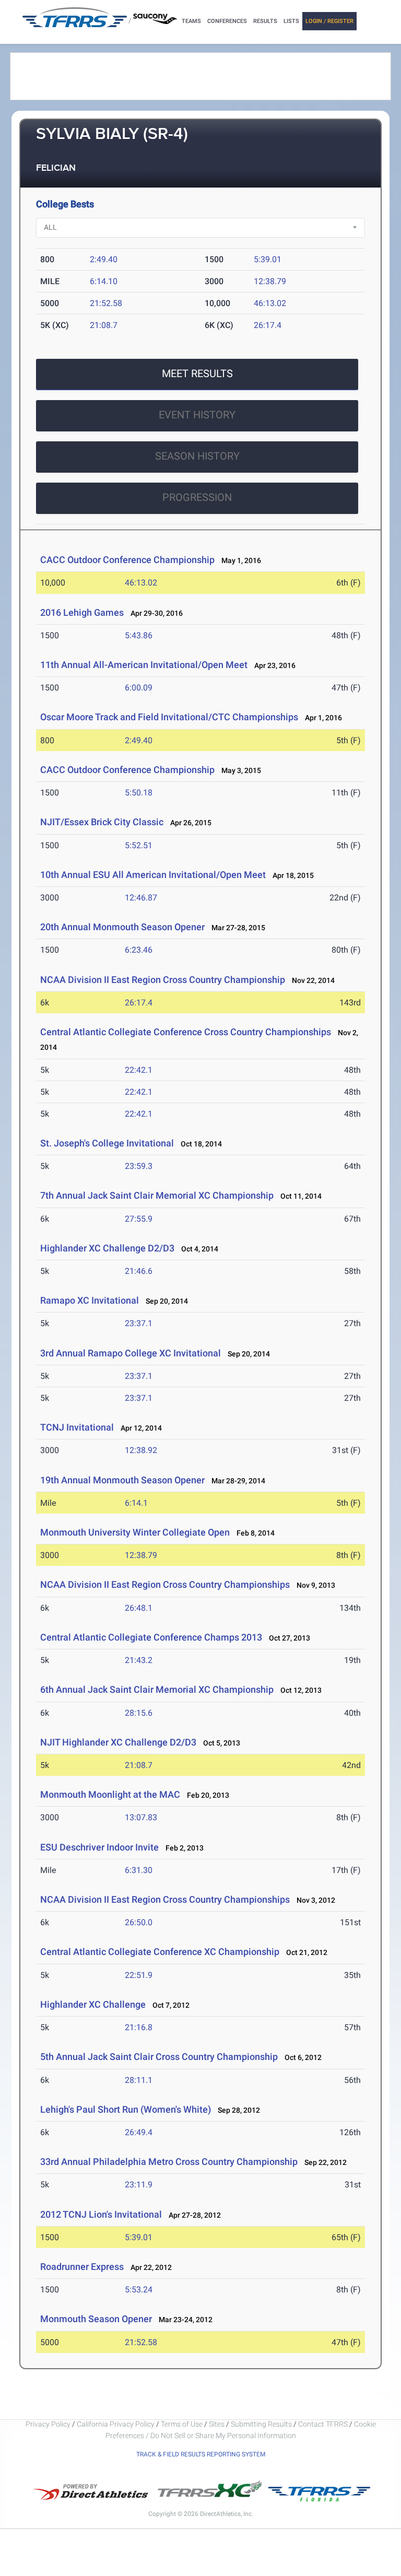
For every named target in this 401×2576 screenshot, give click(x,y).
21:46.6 (139, 1271)
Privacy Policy (48, 2424)
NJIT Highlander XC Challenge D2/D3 (118, 1742)
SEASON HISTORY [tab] (197, 456)
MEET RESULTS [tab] (197, 373)
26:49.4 (139, 2132)
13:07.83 (141, 1817)
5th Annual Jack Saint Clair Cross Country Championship (159, 2057)
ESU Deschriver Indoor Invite (99, 1847)
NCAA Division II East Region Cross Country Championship (163, 980)
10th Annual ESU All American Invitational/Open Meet (153, 875)
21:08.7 (104, 325)
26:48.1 (139, 1608)
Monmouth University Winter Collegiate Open (135, 1532)
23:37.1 (139, 1323)
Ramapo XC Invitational (90, 1300)
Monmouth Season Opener (96, 2319)
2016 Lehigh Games (82, 612)
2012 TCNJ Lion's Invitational (101, 2214)
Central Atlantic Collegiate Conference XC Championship (160, 1952)
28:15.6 (139, 1713)
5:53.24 (139, 2290)
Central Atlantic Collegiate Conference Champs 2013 (151, 1637)
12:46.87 (141, 898)
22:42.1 (139, 1070)
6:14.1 (136, 1503)
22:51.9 (139, 1975)
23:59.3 (139, 1166)
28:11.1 (139, 2080)
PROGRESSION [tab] (197, 497)
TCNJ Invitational (77, 1427)
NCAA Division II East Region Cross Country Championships (165, 1584)
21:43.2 (139, 1660)
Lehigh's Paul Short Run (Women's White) (126, 2109)
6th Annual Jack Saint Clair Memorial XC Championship (157, 1689)
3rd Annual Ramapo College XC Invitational (131, 1353)
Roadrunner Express (82, 2267)
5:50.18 (139, 793)
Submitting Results (261, 2424)
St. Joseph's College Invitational (107, 1143)
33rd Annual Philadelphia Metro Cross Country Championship (169, 2162)
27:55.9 (139, 1219)
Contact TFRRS (324, 2424)
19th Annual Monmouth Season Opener (122, 1480)
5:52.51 (139, 845)
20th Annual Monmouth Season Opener (122, 927)
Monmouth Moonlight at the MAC (110, 1794)
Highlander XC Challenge (93, 2004)
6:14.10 (104, 281)
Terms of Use (182, 2424)
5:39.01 (268, 259)
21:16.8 (139, 2027)
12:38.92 (141, 1450)
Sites (217, 2424)
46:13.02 (270, 303)
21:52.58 (106, 303)
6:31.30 (139, 1870)
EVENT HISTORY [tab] (197, 415)
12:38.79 (270, 281)
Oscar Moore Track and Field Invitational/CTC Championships (169, 717)
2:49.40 (104, 259)
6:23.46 (139, 950)
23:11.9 (139, 2185)
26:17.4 (268, 325)
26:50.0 (139, 1922)
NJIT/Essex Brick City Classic (102, 822)
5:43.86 (139, 635)
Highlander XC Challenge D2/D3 (107, 1248)
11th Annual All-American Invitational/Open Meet (144, 665)
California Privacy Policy (116, 2424)
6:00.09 (139, 688)
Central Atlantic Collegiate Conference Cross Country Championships (186, 1032)
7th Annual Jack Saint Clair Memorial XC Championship (158, 1195)
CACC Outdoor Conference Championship (127, 560)
